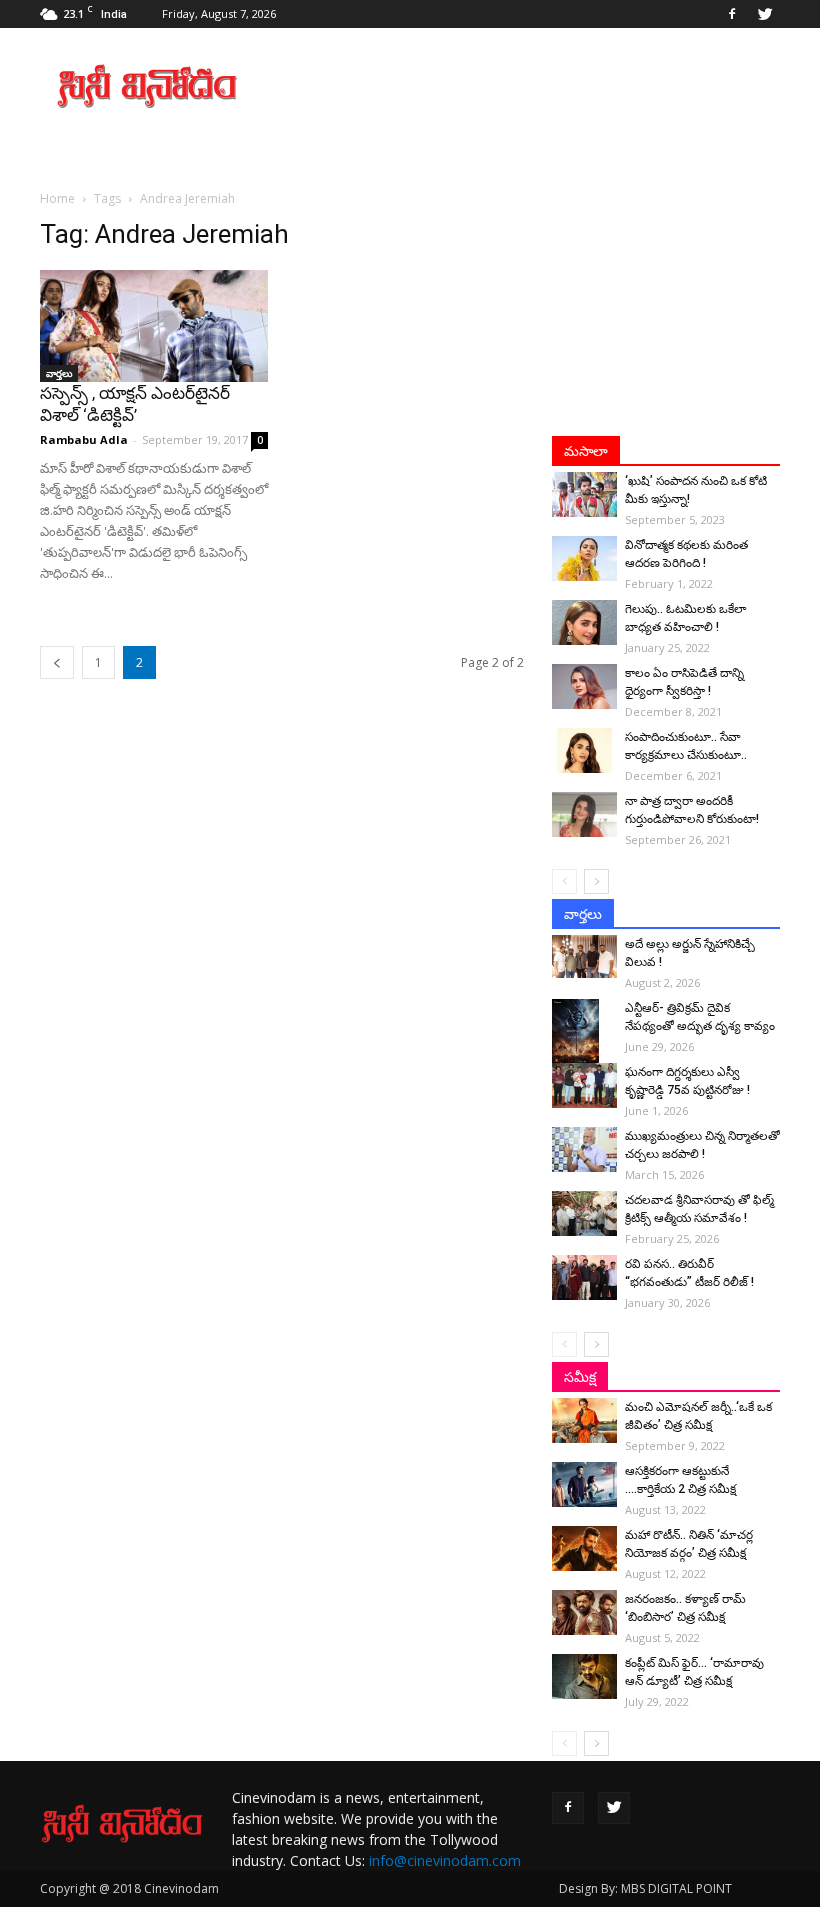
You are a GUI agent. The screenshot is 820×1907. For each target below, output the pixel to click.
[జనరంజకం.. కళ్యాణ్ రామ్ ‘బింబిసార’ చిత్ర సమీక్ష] (584, 1612)
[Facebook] (732, 14)
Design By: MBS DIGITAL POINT (645, 1888)
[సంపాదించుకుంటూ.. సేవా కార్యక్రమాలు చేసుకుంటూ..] (584, 750)
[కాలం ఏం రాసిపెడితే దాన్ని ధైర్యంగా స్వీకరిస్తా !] (584, 686)
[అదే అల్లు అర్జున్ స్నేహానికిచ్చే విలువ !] (584, 956)
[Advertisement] (545, 86)
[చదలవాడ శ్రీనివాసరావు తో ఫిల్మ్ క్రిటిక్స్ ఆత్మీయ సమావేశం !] (584, 1213)
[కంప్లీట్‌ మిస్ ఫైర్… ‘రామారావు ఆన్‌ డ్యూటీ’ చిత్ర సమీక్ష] (584, 1676)
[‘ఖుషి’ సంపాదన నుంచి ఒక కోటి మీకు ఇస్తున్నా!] (584, 494)
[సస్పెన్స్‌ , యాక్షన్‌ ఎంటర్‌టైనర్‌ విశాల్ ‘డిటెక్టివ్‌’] (154, 326)
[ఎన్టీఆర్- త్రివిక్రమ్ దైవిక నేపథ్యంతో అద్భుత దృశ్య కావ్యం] (584, 1034)
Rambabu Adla (84, 439)
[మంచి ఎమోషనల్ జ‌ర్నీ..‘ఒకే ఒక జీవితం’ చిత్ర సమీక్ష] (584, 1420)
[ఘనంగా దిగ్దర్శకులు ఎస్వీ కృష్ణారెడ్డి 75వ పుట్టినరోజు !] (584, 1085)
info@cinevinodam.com (445, 1860)
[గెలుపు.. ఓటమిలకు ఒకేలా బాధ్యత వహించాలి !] (584, 622)
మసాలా (586, 451)
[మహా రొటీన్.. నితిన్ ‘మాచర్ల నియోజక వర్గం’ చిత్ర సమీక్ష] (584, 1548)
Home (57, 198)
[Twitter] (765, 14)
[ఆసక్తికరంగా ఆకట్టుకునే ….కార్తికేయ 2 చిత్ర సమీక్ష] (584, 1484)
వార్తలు (59, 373)
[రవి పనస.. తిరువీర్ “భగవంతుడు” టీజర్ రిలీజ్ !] (584, 1277)
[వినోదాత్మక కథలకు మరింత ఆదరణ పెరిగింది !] (584, 558)
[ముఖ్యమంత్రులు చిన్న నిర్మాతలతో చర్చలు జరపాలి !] (584, 1149)
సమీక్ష (580, 1377)
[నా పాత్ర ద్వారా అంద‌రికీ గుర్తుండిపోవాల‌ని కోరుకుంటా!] (584, 814)
